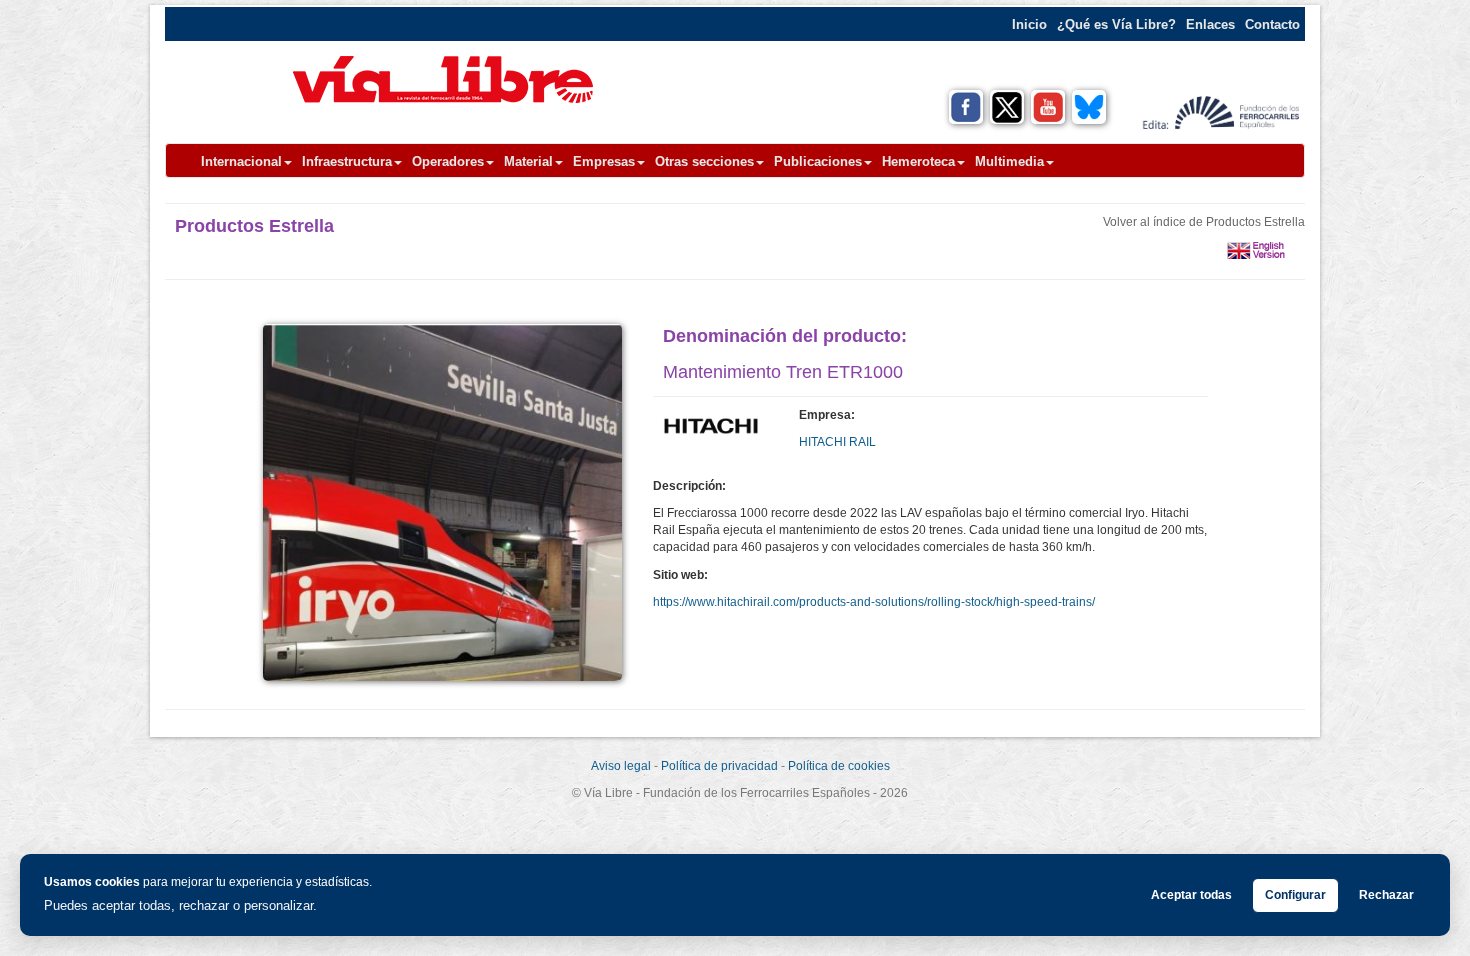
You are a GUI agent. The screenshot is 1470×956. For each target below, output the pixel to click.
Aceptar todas (1191, 895)
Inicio (1029, 24)
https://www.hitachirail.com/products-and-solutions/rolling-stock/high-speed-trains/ (874, 602)
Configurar (1295, 895)
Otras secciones (704, 161)
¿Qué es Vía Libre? (1116, 24)
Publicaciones (818, 161)
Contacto (1272, 24)
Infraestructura (347, 161)
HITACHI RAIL (837, 442)
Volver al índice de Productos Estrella (1204, 222)
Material (528, 161)
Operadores (448, 161)
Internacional (241, 161)
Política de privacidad (719, 766)
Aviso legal (621, 766)
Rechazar (1386, 895)
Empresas (604, 161)
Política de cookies (839, 766)
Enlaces (1210, 24)
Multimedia (1009, 161)
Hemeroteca (918, 161)
